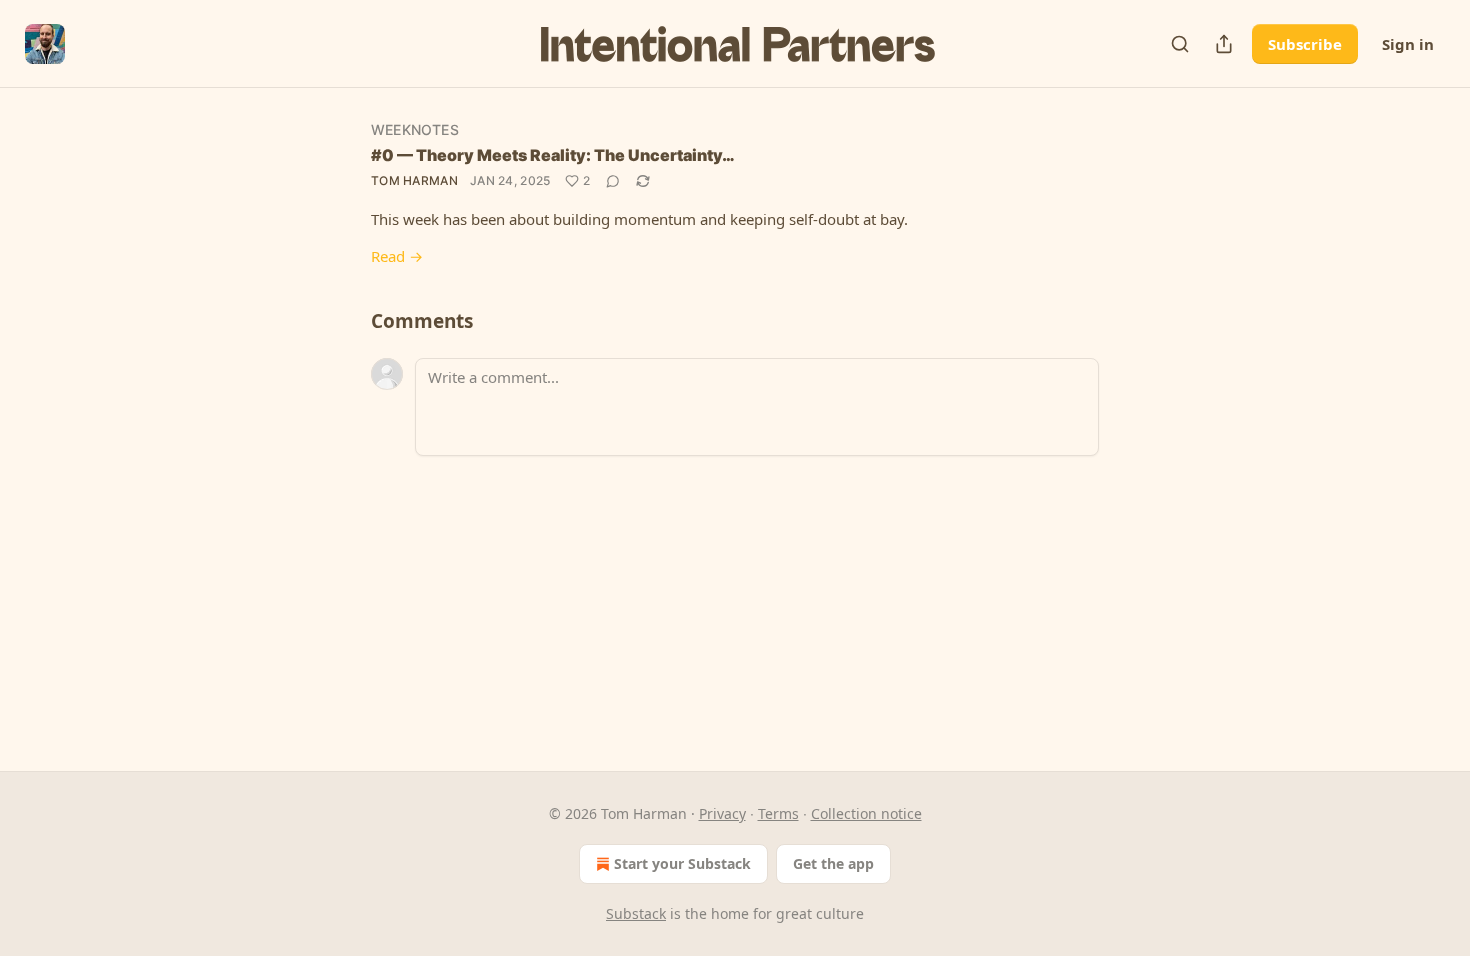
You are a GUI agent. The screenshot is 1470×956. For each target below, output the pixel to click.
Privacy (722, 813)
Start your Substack (682, 863)
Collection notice (866, 813)
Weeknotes (415, 129)
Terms (778, 813)
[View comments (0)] (613, 181)
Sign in (1408, 44)
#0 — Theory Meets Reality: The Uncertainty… (553, 155)
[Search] (1180, 44)
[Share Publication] (1224, 44)
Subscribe (1305, 44)
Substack (636, 913)
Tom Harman (414, 180)
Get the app (833, 863)
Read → (397, 256)
